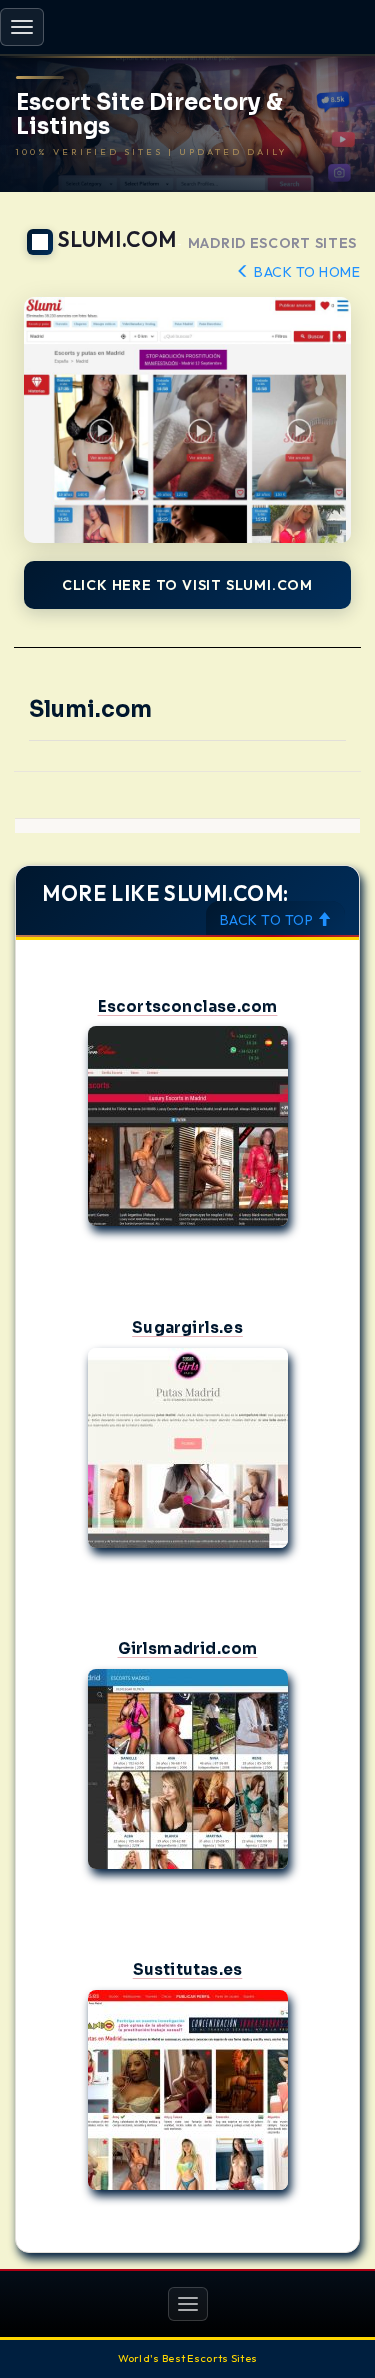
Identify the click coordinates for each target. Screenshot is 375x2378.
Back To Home (305, 272)
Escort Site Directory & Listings (149, 115)
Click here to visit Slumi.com (187, 585)
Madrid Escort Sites (272, 243)
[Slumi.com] (187, 419)
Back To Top (268, 920)
